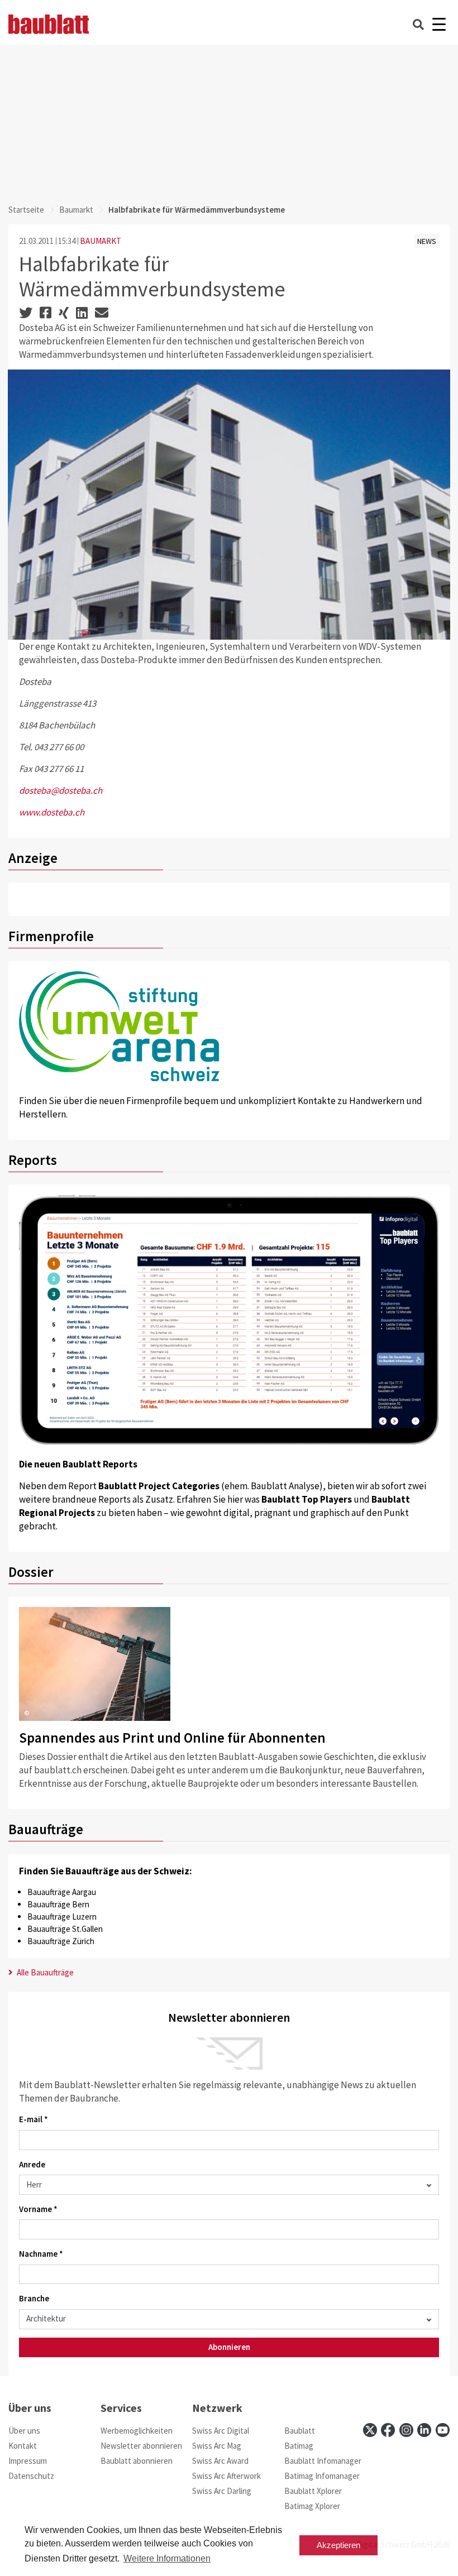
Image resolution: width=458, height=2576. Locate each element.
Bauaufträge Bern (58, 1904)
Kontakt (23, 2446)
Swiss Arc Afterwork (226, 2476)
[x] (370, 2430)
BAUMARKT (101, 241)
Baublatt (300, 2431)
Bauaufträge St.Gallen (65, 1929)
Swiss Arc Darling (222, 2491)
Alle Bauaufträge (44, 1972)
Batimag (299, 2446)
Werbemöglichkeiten (137, 2431)
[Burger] (439, 24)
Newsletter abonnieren (141, 2446)
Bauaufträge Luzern (62, 1917)
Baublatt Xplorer (313, 2491)
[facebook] (388, 2430)
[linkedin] (424, 2430)
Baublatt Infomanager (323, 2461)
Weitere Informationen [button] (167, 2558)
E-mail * (34, 2119)
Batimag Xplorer (312, 2506)
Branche (34, 2298)
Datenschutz (31, 2476)
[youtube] (443, 2430)
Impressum (28, 2461)
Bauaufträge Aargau (62, 1892)
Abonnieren (229, 2347)
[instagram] (406, 2430)
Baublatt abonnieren (137, 2461)
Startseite (26, 210)
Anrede (32, 2164)
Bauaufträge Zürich (61, 1941)
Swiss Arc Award (220, 2461)
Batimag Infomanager (322, 2476)
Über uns (24, 2431)
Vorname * (38, 2209)
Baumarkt (76, 210)
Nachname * (41, 2254)
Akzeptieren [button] (338, 2545)
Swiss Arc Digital (221, 2431)
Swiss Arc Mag (217, 2446)
